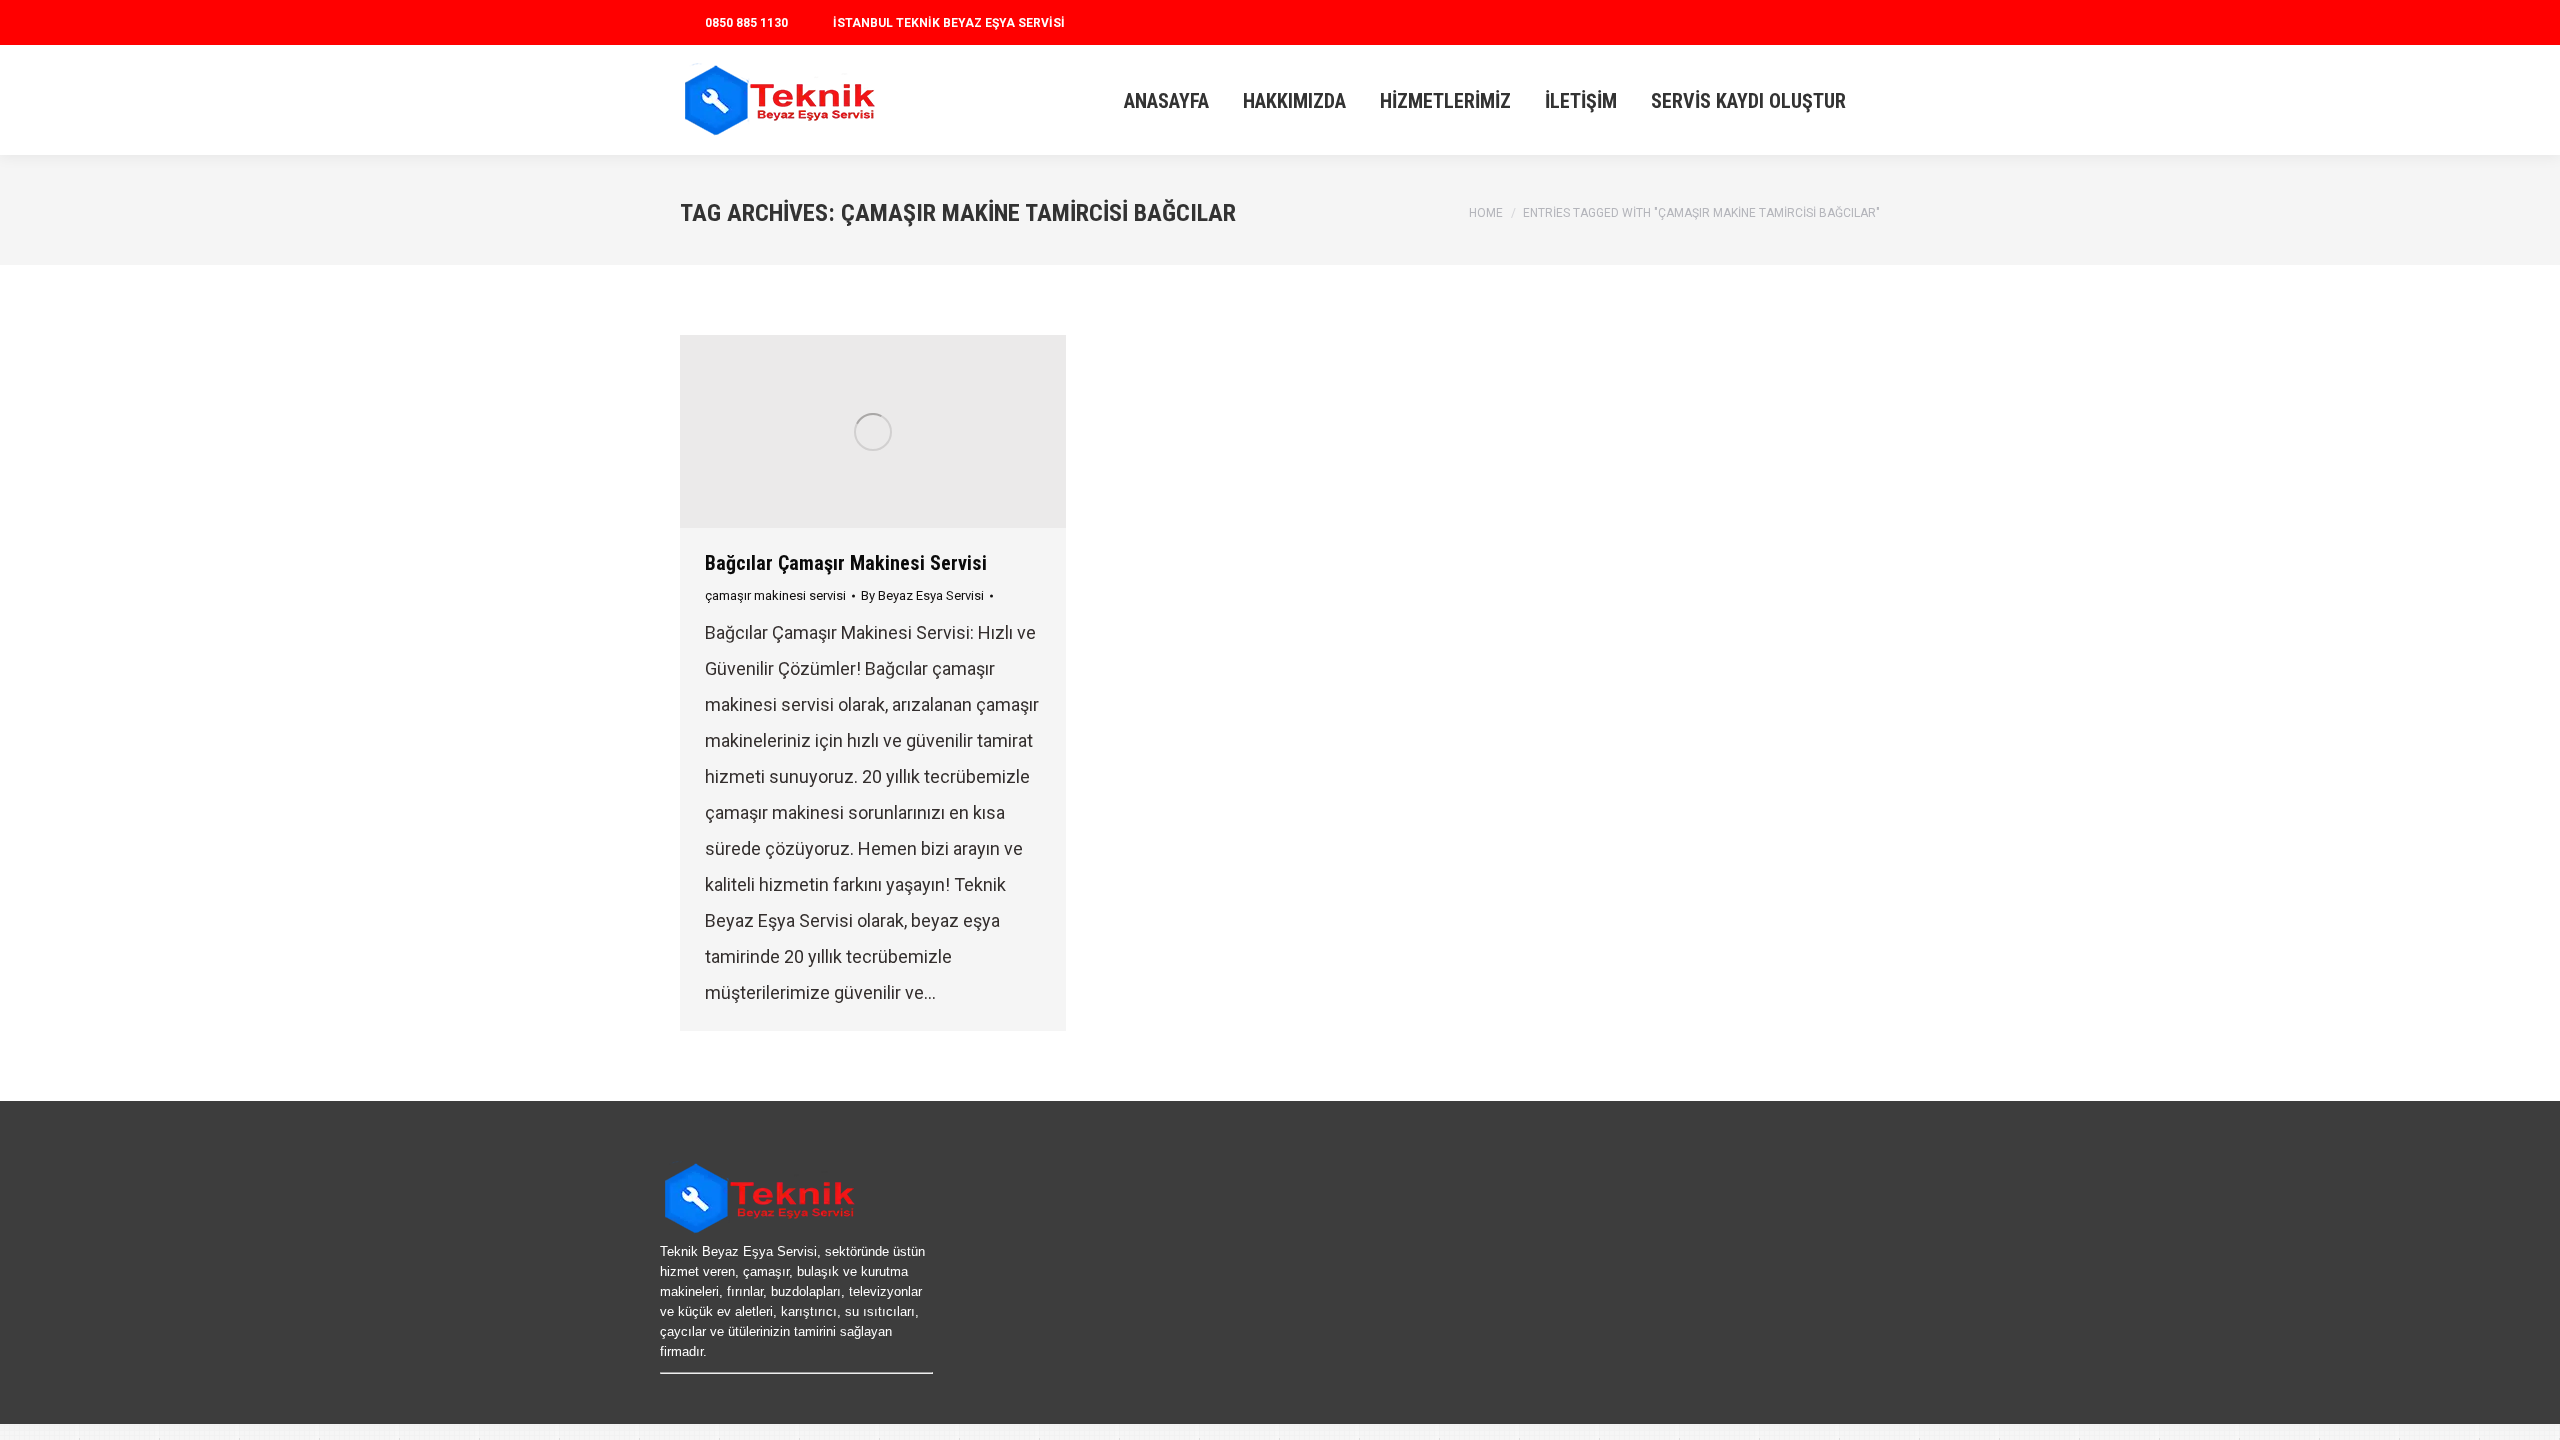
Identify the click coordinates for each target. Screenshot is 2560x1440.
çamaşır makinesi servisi (775, 595)
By (922, 595)
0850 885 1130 (746, 23)
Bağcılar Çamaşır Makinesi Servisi (846, 563)
